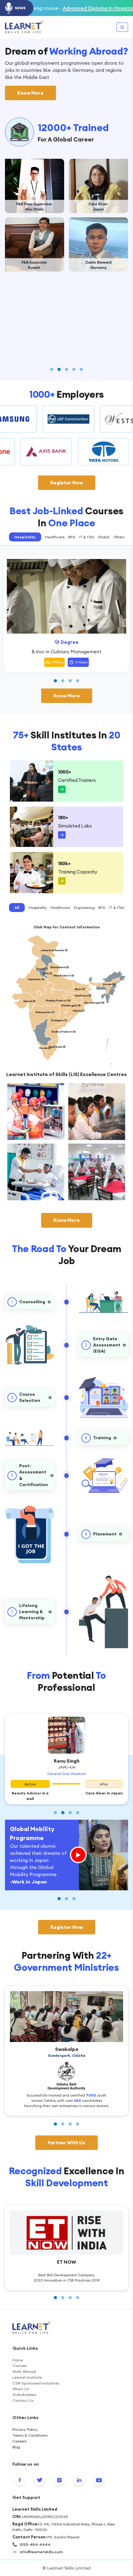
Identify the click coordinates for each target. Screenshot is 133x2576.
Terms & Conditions (30, 2435)
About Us (21, 2389)
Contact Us (23, 2400)
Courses (20, 2366)
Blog (16, 2447)
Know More (30, 93)
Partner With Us (66, 2143)
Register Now (67, 483)
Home (18, 2360)
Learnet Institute (27, 2377)
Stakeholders (24, 2395)
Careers (19, 2441)
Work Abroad (24, 2371)
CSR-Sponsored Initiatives (36, 2383)
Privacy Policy (25, 2429)
